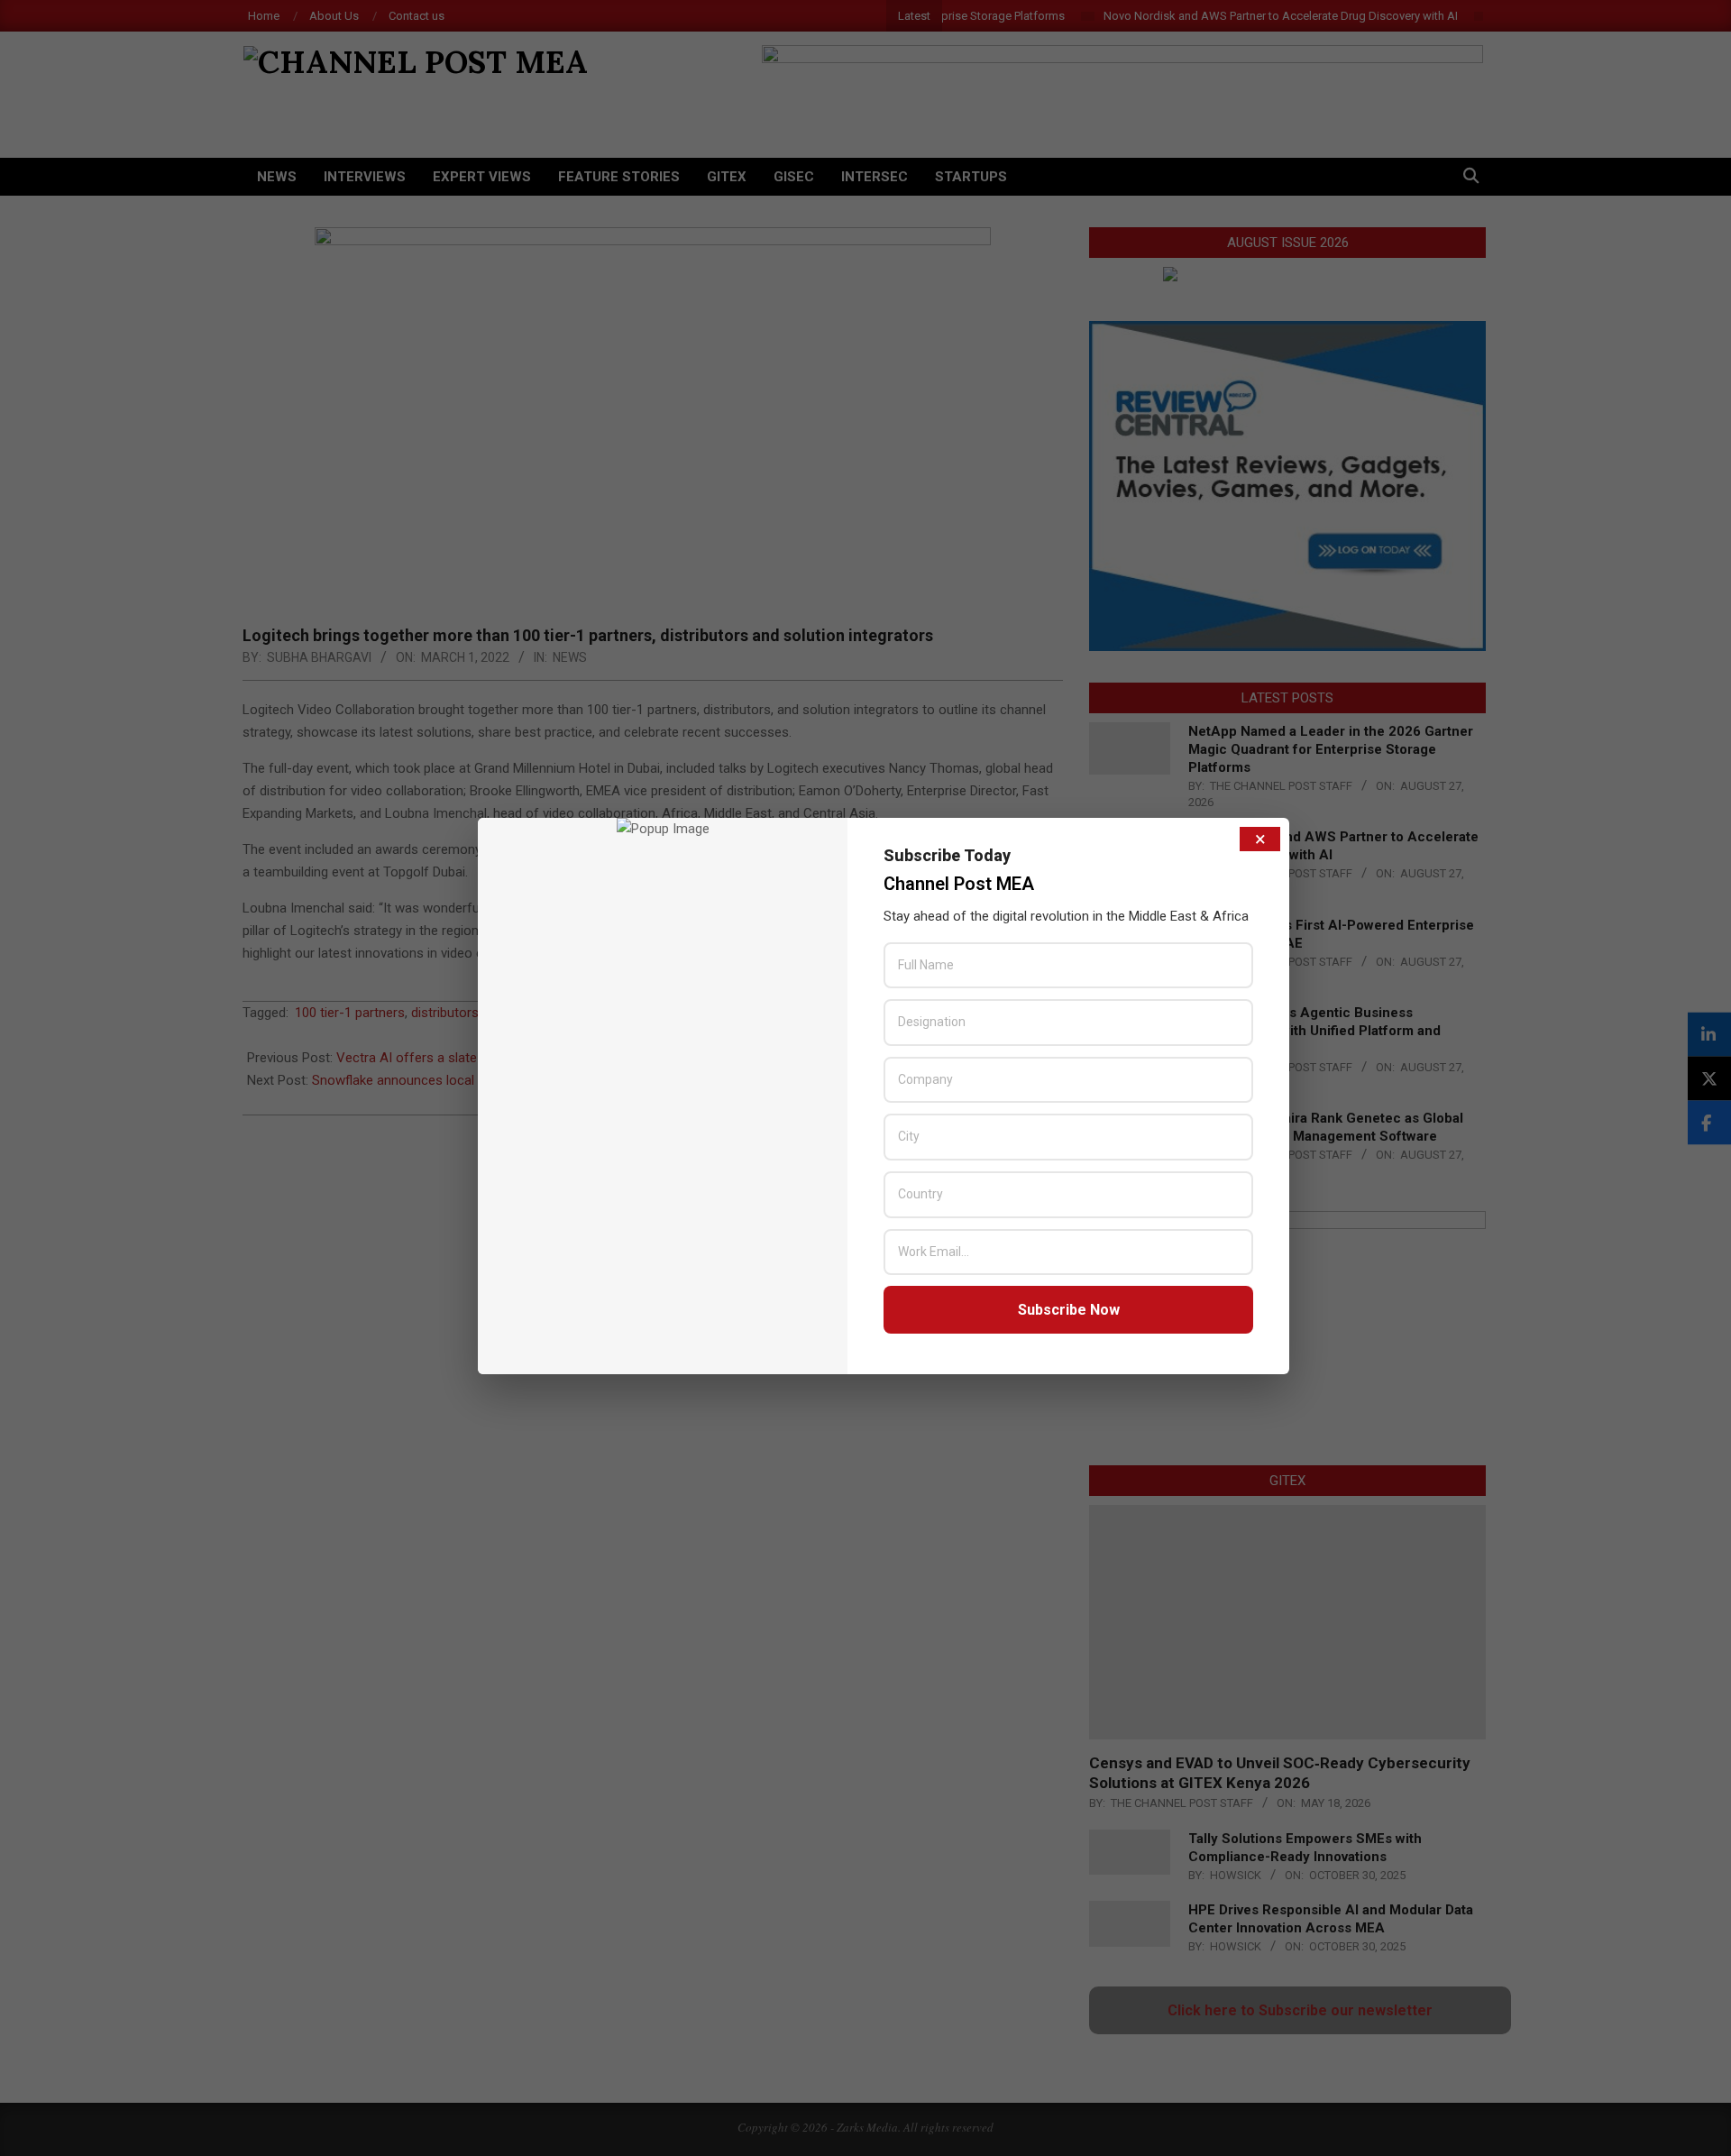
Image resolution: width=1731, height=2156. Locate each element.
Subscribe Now (1069, 1310)
